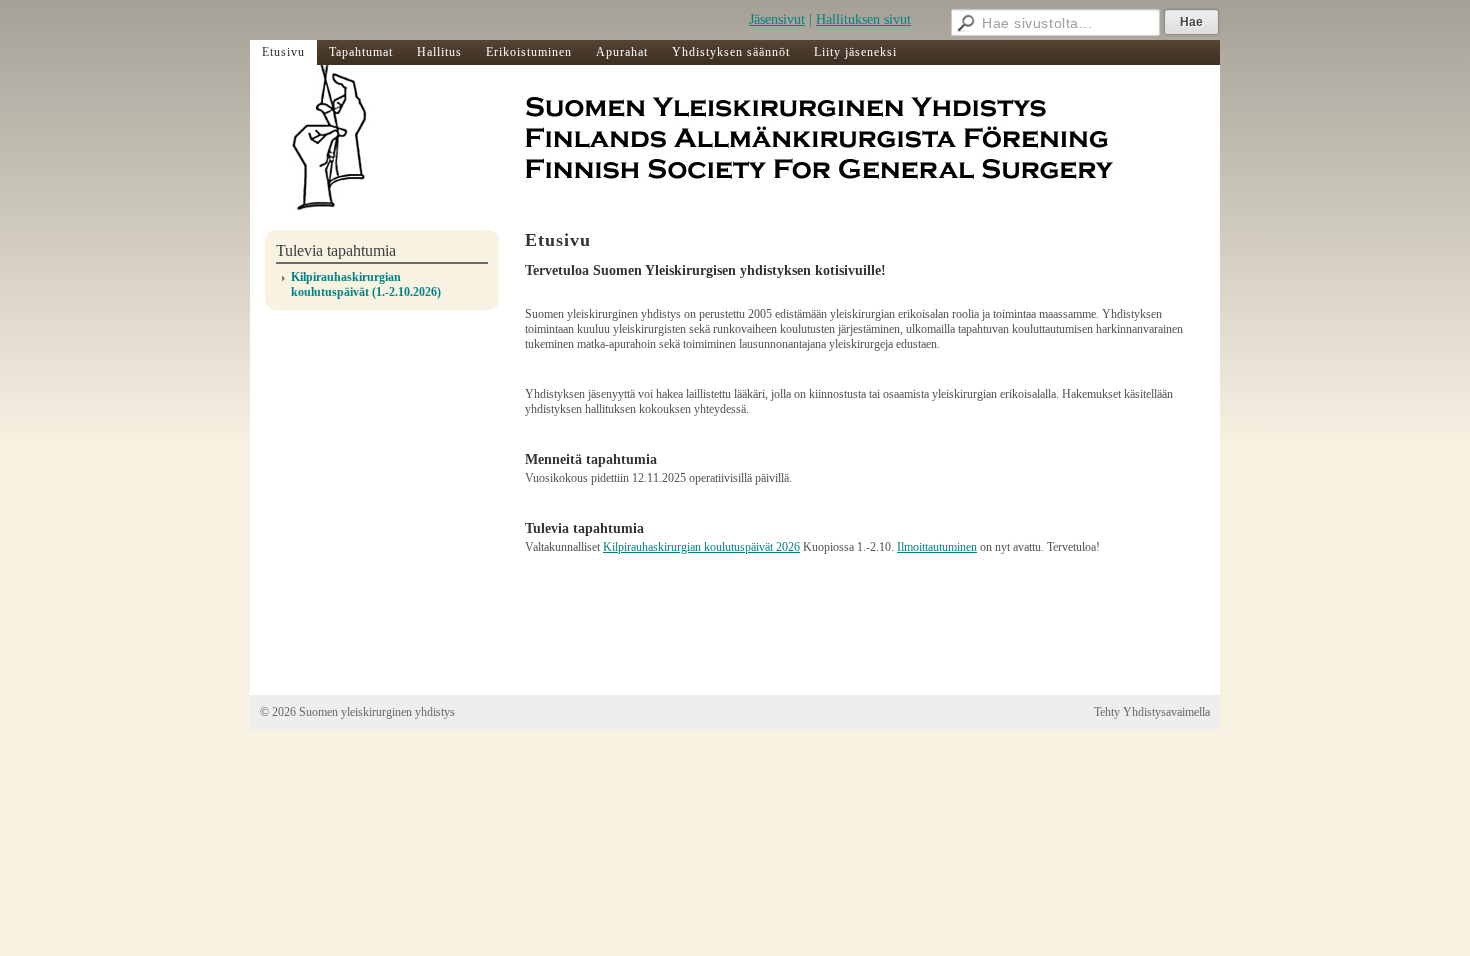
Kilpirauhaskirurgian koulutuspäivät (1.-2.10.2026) (366, 284)
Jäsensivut (777, 19)
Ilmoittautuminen (937, 547)
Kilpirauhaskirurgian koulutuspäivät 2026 (701, 547)
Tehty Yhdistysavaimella (1152, 712)
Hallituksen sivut (863, 19)
